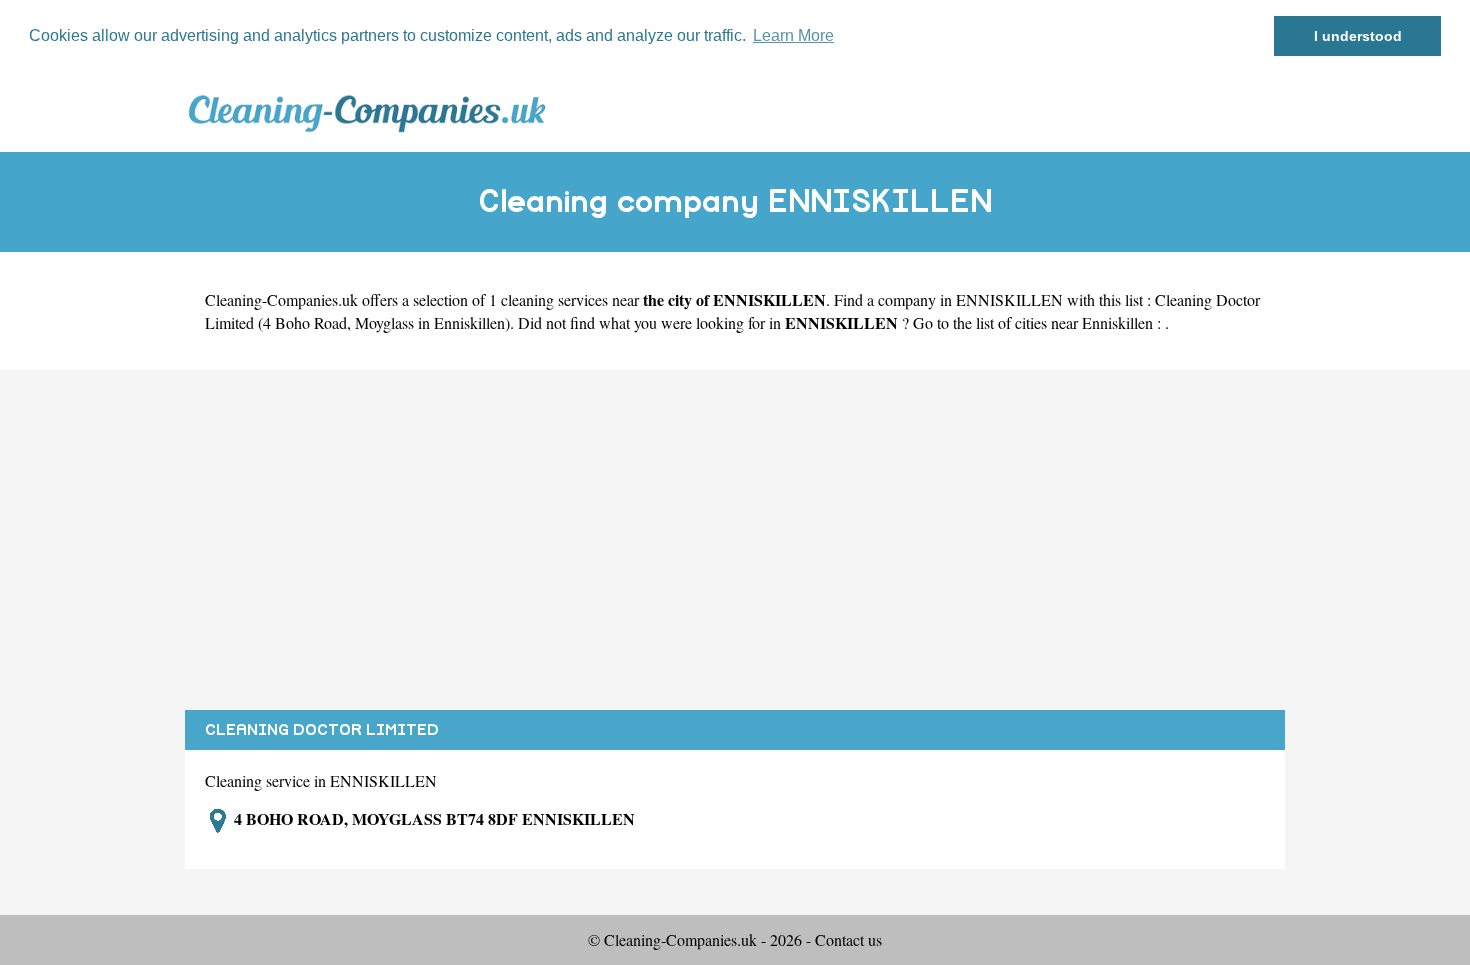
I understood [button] (1358, 36)
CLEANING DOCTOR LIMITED (322, 730)
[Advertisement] (735, 540)
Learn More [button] (793, 35)
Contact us (848, 939)
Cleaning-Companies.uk (281, 299)
